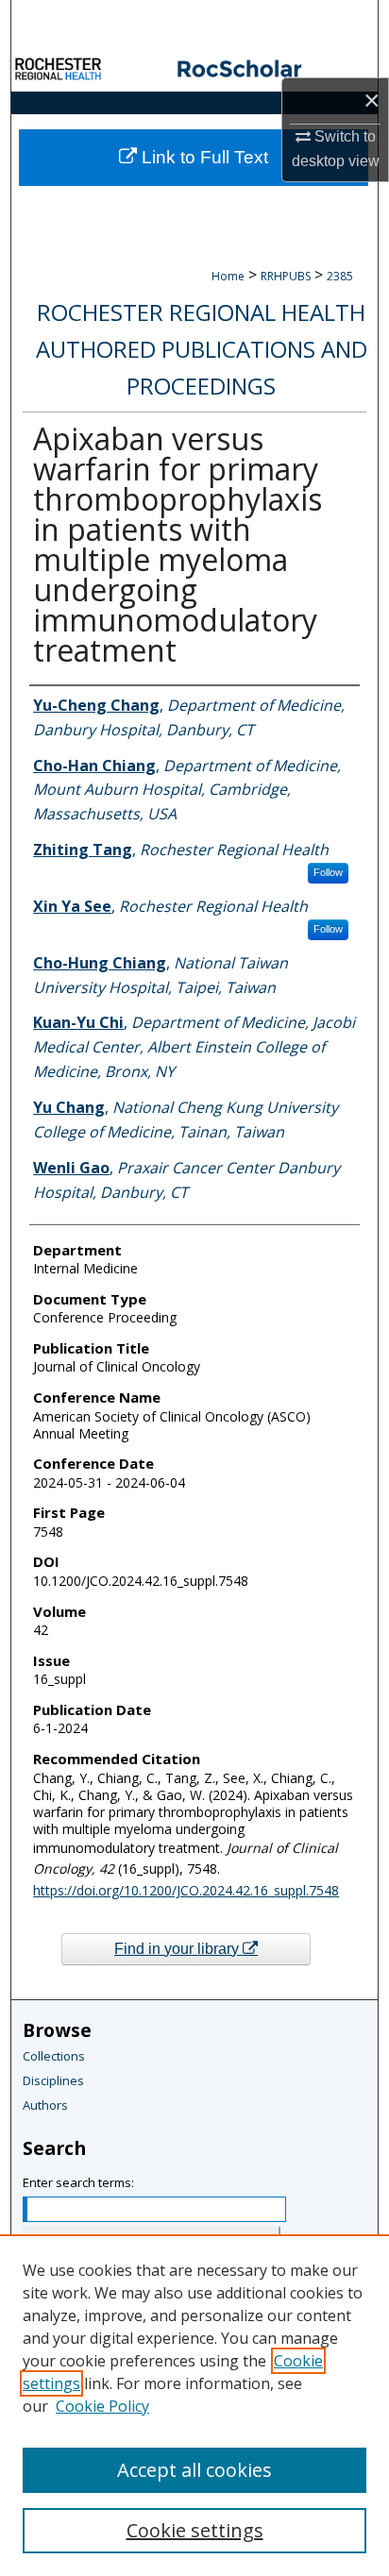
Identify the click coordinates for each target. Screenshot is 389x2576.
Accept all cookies (194, 2470)
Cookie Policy (102, 2406)
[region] (194, 2405)
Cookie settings (195, 2530)
